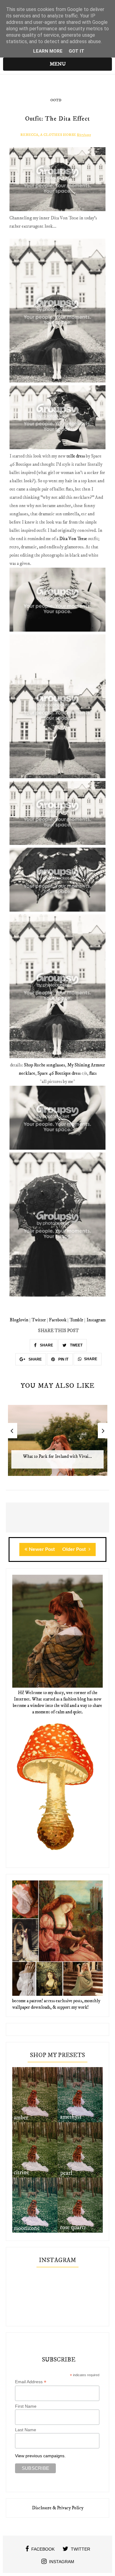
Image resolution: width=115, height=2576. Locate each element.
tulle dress (76, 456)
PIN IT (63, 1359)
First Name (26, 2406)
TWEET (76, 1345)
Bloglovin (19, 1320)
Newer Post (42, 1549)
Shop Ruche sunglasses (44, 1065)
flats (93, 1073)
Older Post (75, 1549)
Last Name (26, 2430)
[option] (58, 1444)
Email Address (31, 2382)
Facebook (58, 1320)
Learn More (48, 51)
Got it (77, 51)
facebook (43, 2549)
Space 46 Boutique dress (59, 1073)
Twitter (39, 1320)
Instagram (96, 1320)
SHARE (46, 1345)
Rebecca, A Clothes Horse (48, 135)
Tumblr (77, 1320)
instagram (62, 2562)
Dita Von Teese (73, 539)
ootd (56, 100)
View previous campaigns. (40, 2456)
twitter (80, 2549)
